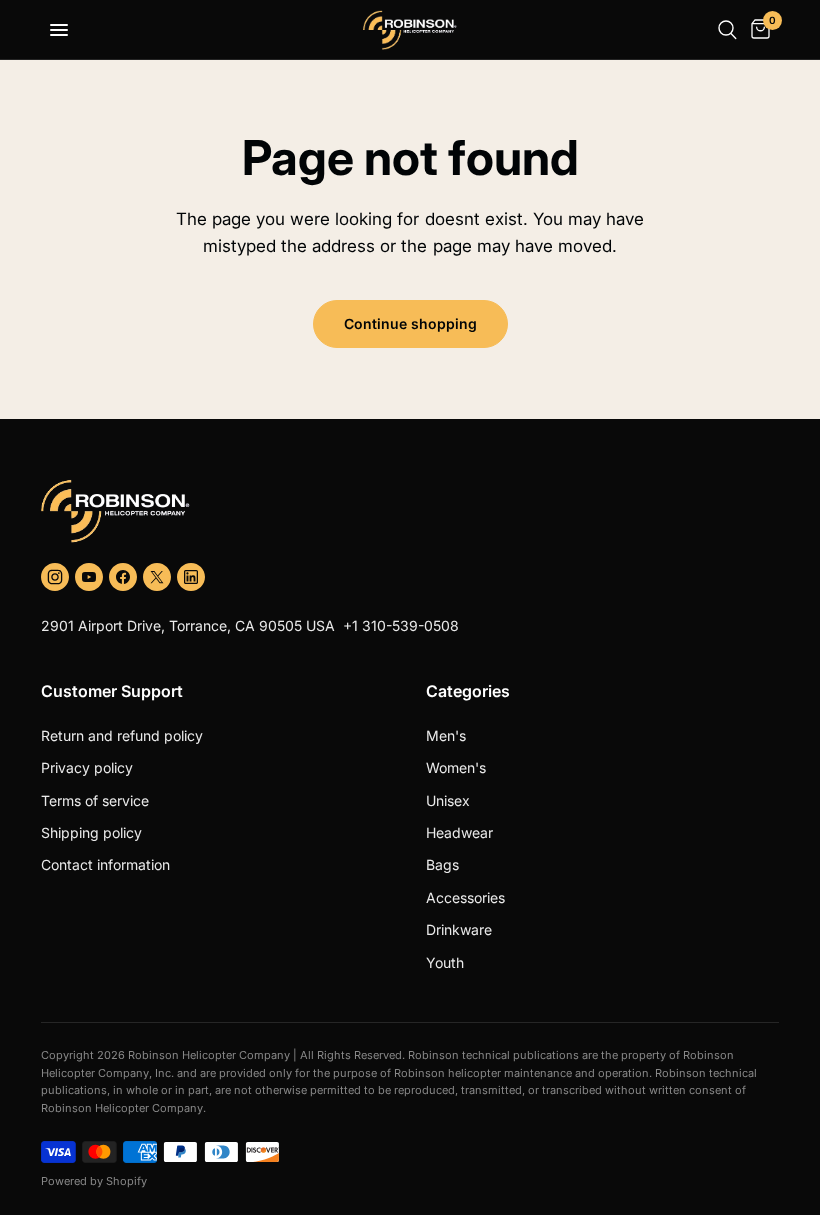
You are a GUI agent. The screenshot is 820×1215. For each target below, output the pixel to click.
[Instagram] (55, 577)
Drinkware (459, 929)
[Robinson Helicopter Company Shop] (410, 511)
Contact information (105, 864)
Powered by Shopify (94, 1181)
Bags (442, 864)
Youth (445, 962)
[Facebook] (123, 577)
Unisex (448, 800)
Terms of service (95, 800)
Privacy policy (87, 767)
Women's (456, 767)
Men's (446, 735)
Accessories (465, 897)
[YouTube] (89, 577)
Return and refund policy (122, 735)
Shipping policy (91, 832)
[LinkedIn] (191, 577)
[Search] (727, 30)
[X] (157, 577)
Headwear (459, 832)
